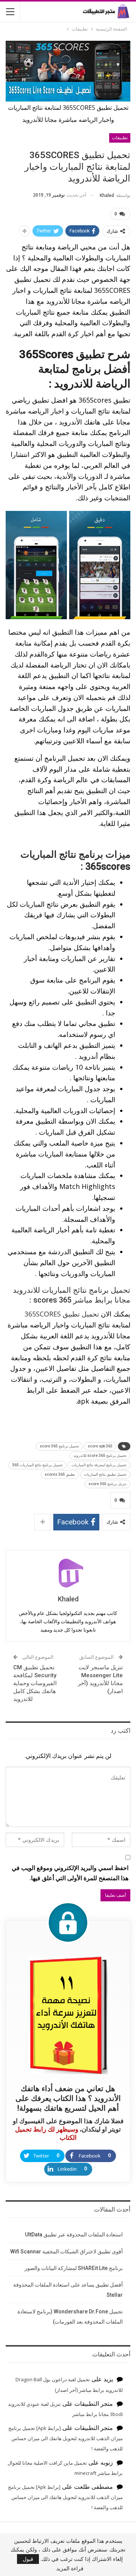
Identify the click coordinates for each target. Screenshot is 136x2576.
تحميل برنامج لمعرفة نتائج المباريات (99, 1465)
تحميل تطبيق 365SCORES (62, 1314)
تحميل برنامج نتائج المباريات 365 (37, 1465)
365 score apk (100, 1446)
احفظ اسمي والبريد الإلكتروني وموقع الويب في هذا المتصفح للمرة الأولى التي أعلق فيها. (70, 1873)
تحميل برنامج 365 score (59, 1446)
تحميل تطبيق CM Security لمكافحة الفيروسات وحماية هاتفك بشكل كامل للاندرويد (35, 1683)
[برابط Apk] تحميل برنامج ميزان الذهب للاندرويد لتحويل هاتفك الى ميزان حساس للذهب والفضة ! (66, 2438)
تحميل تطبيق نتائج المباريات (105, 1474)
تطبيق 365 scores (60, 1474)
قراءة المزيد (70, 2568)
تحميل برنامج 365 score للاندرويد (100, 1456)
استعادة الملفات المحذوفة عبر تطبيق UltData (74, 2235)
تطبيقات (120, 138)
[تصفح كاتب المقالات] (68, 1573)
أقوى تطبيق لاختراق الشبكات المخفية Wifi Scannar (66, 2252)
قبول (28, 2559)
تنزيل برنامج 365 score (107, 1484)
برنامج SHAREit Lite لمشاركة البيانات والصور (74, 2268)
